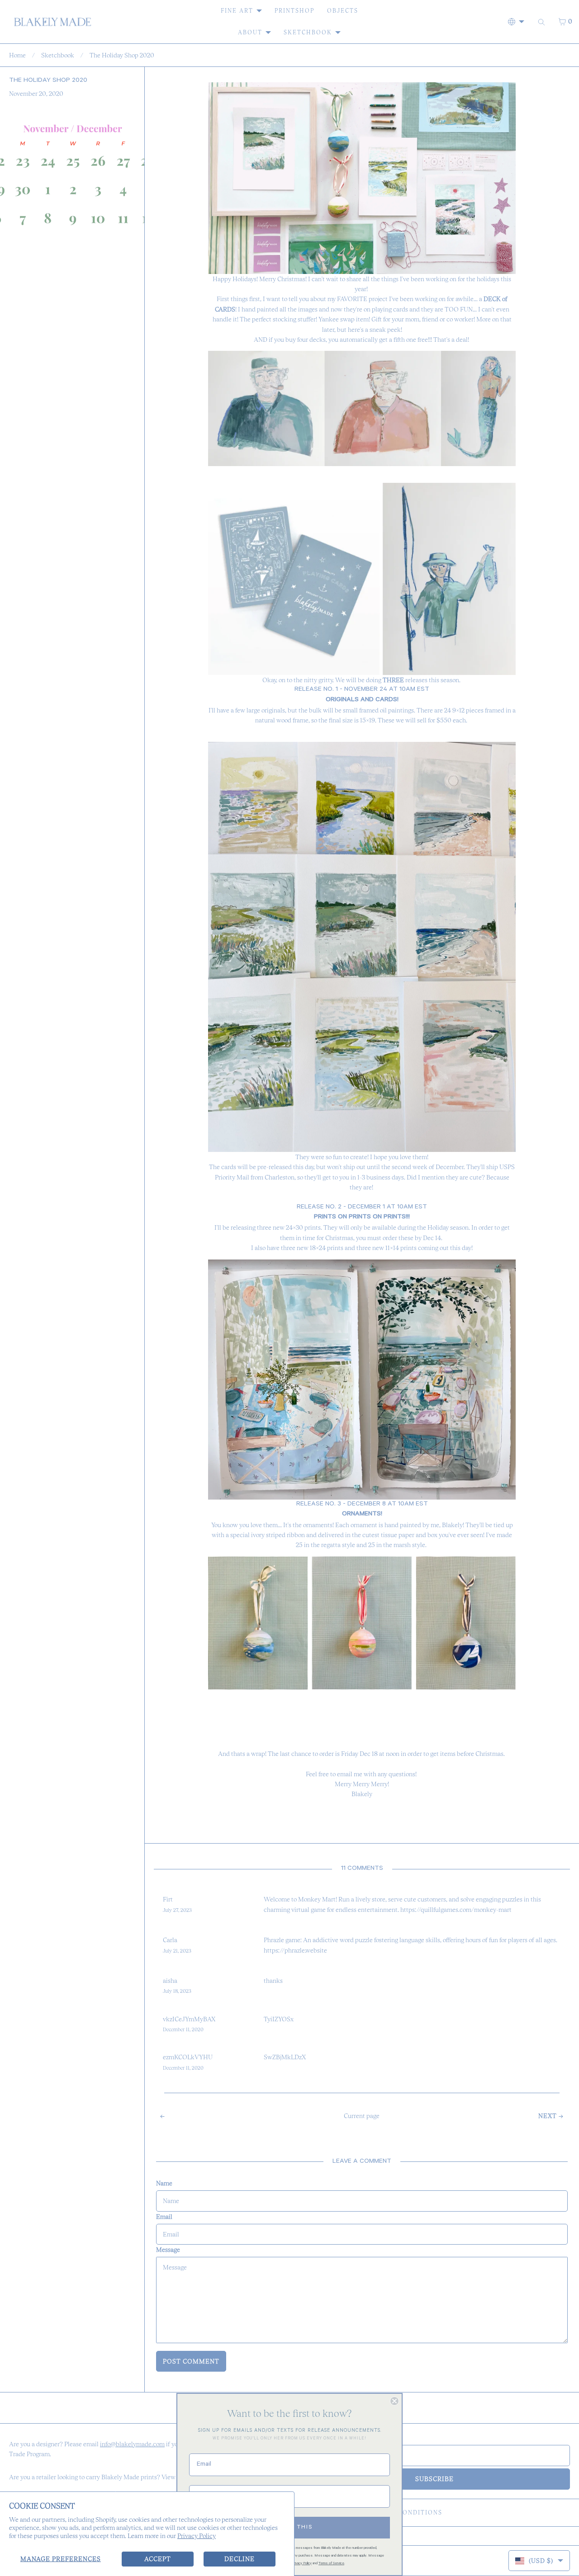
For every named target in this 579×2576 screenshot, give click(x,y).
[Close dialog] (394, 2401)
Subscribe (434, 2479)
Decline (240, 2559)
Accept (158, 2559)
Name (164, 2183)
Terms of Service (331, 2564)
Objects (343, 11)
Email (164, 2217)
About (250, 32)
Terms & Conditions (404, 2512)
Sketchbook (308, 32)
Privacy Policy (197, 2536)
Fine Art (237, 11)
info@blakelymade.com (132, 2444)
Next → (551, 2116)
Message (168, 2250)
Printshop (294, 11)
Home (17, 55)
